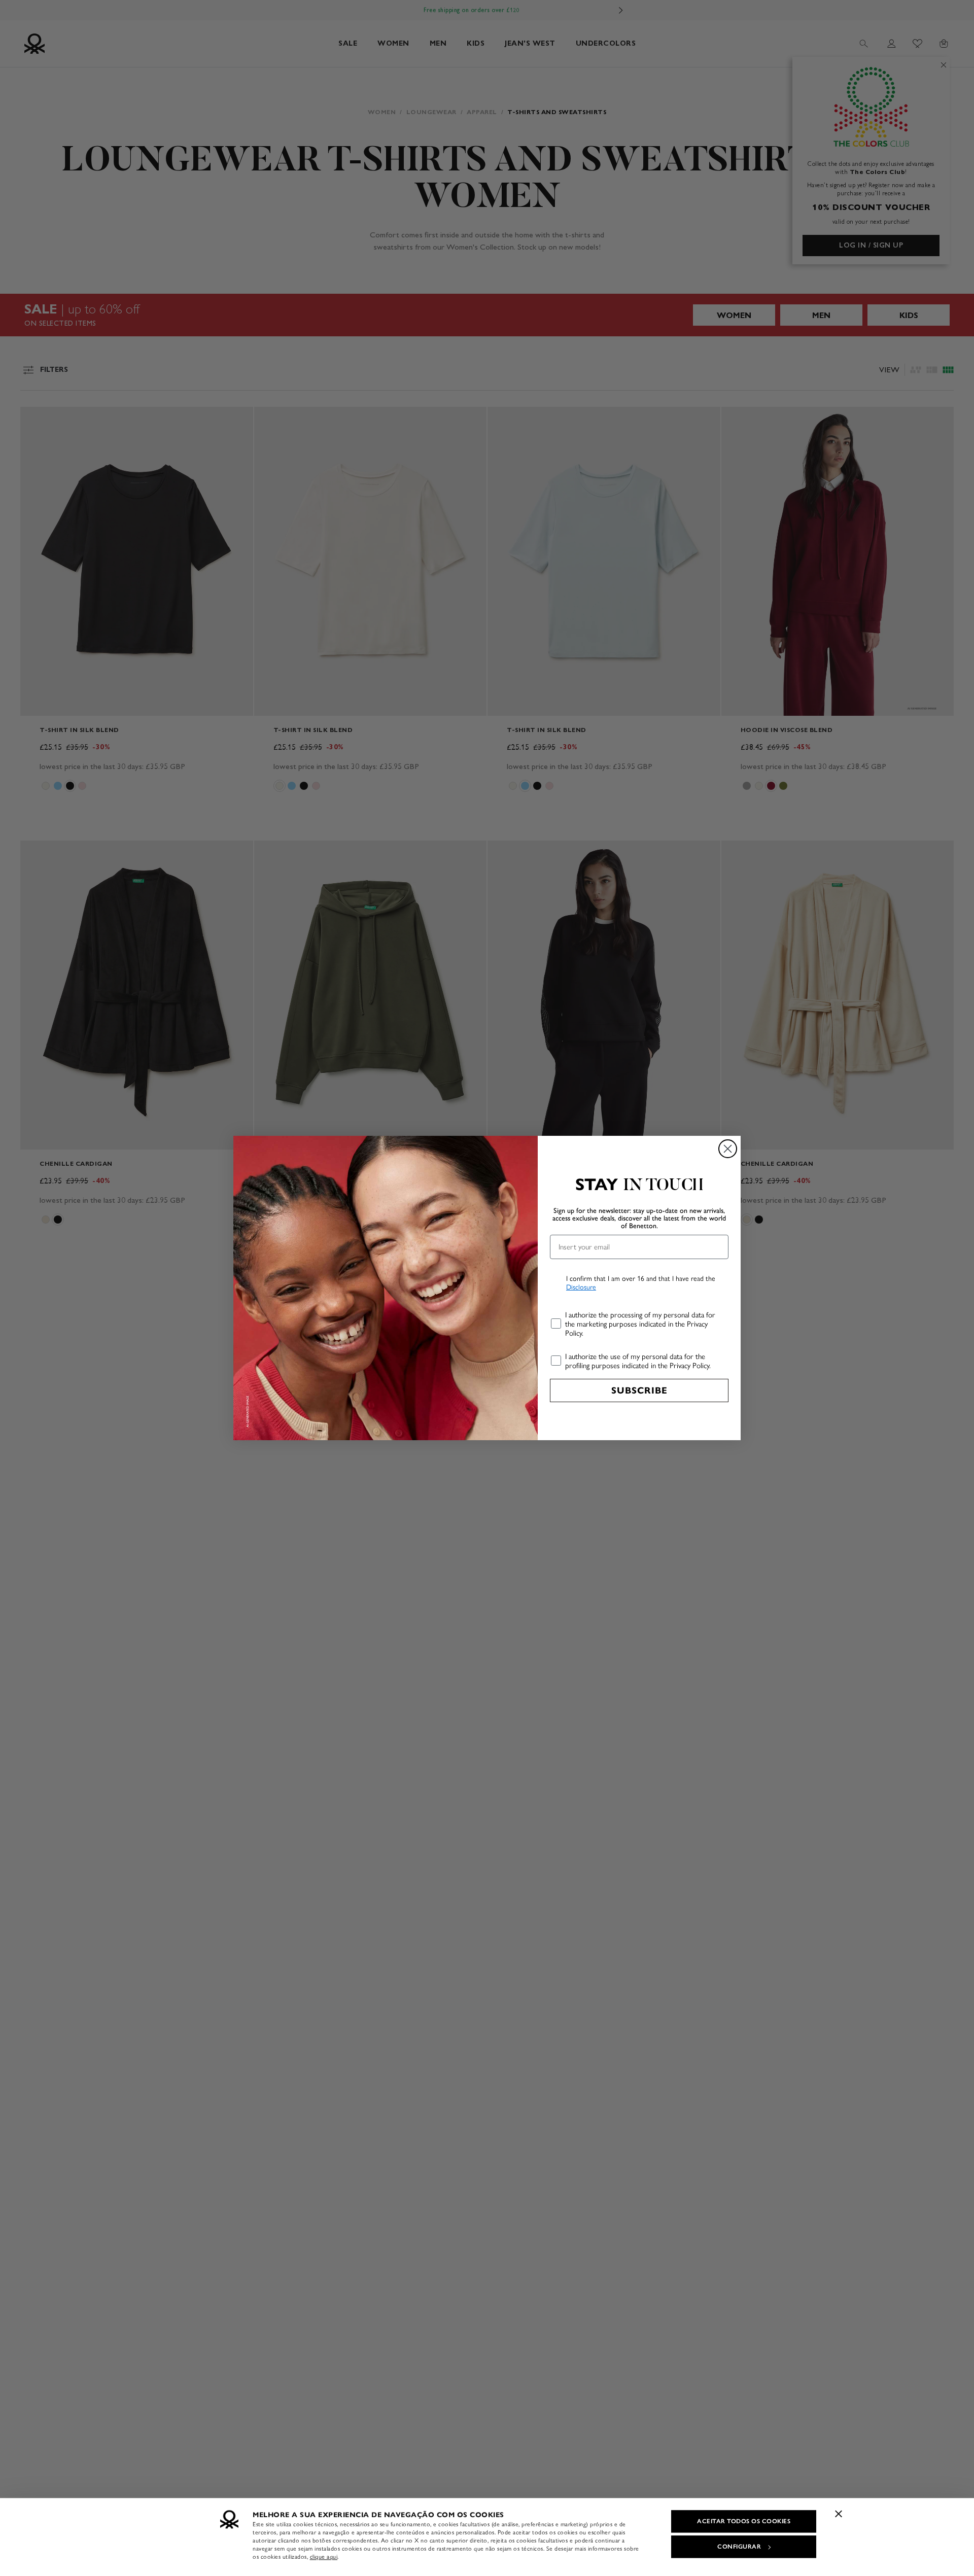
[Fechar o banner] (839, 2514)
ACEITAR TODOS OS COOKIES (744, 2521)
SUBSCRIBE (639, 1390)
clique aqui (324, 2557)
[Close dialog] (728, 1149)
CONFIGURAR (739, 2547)
